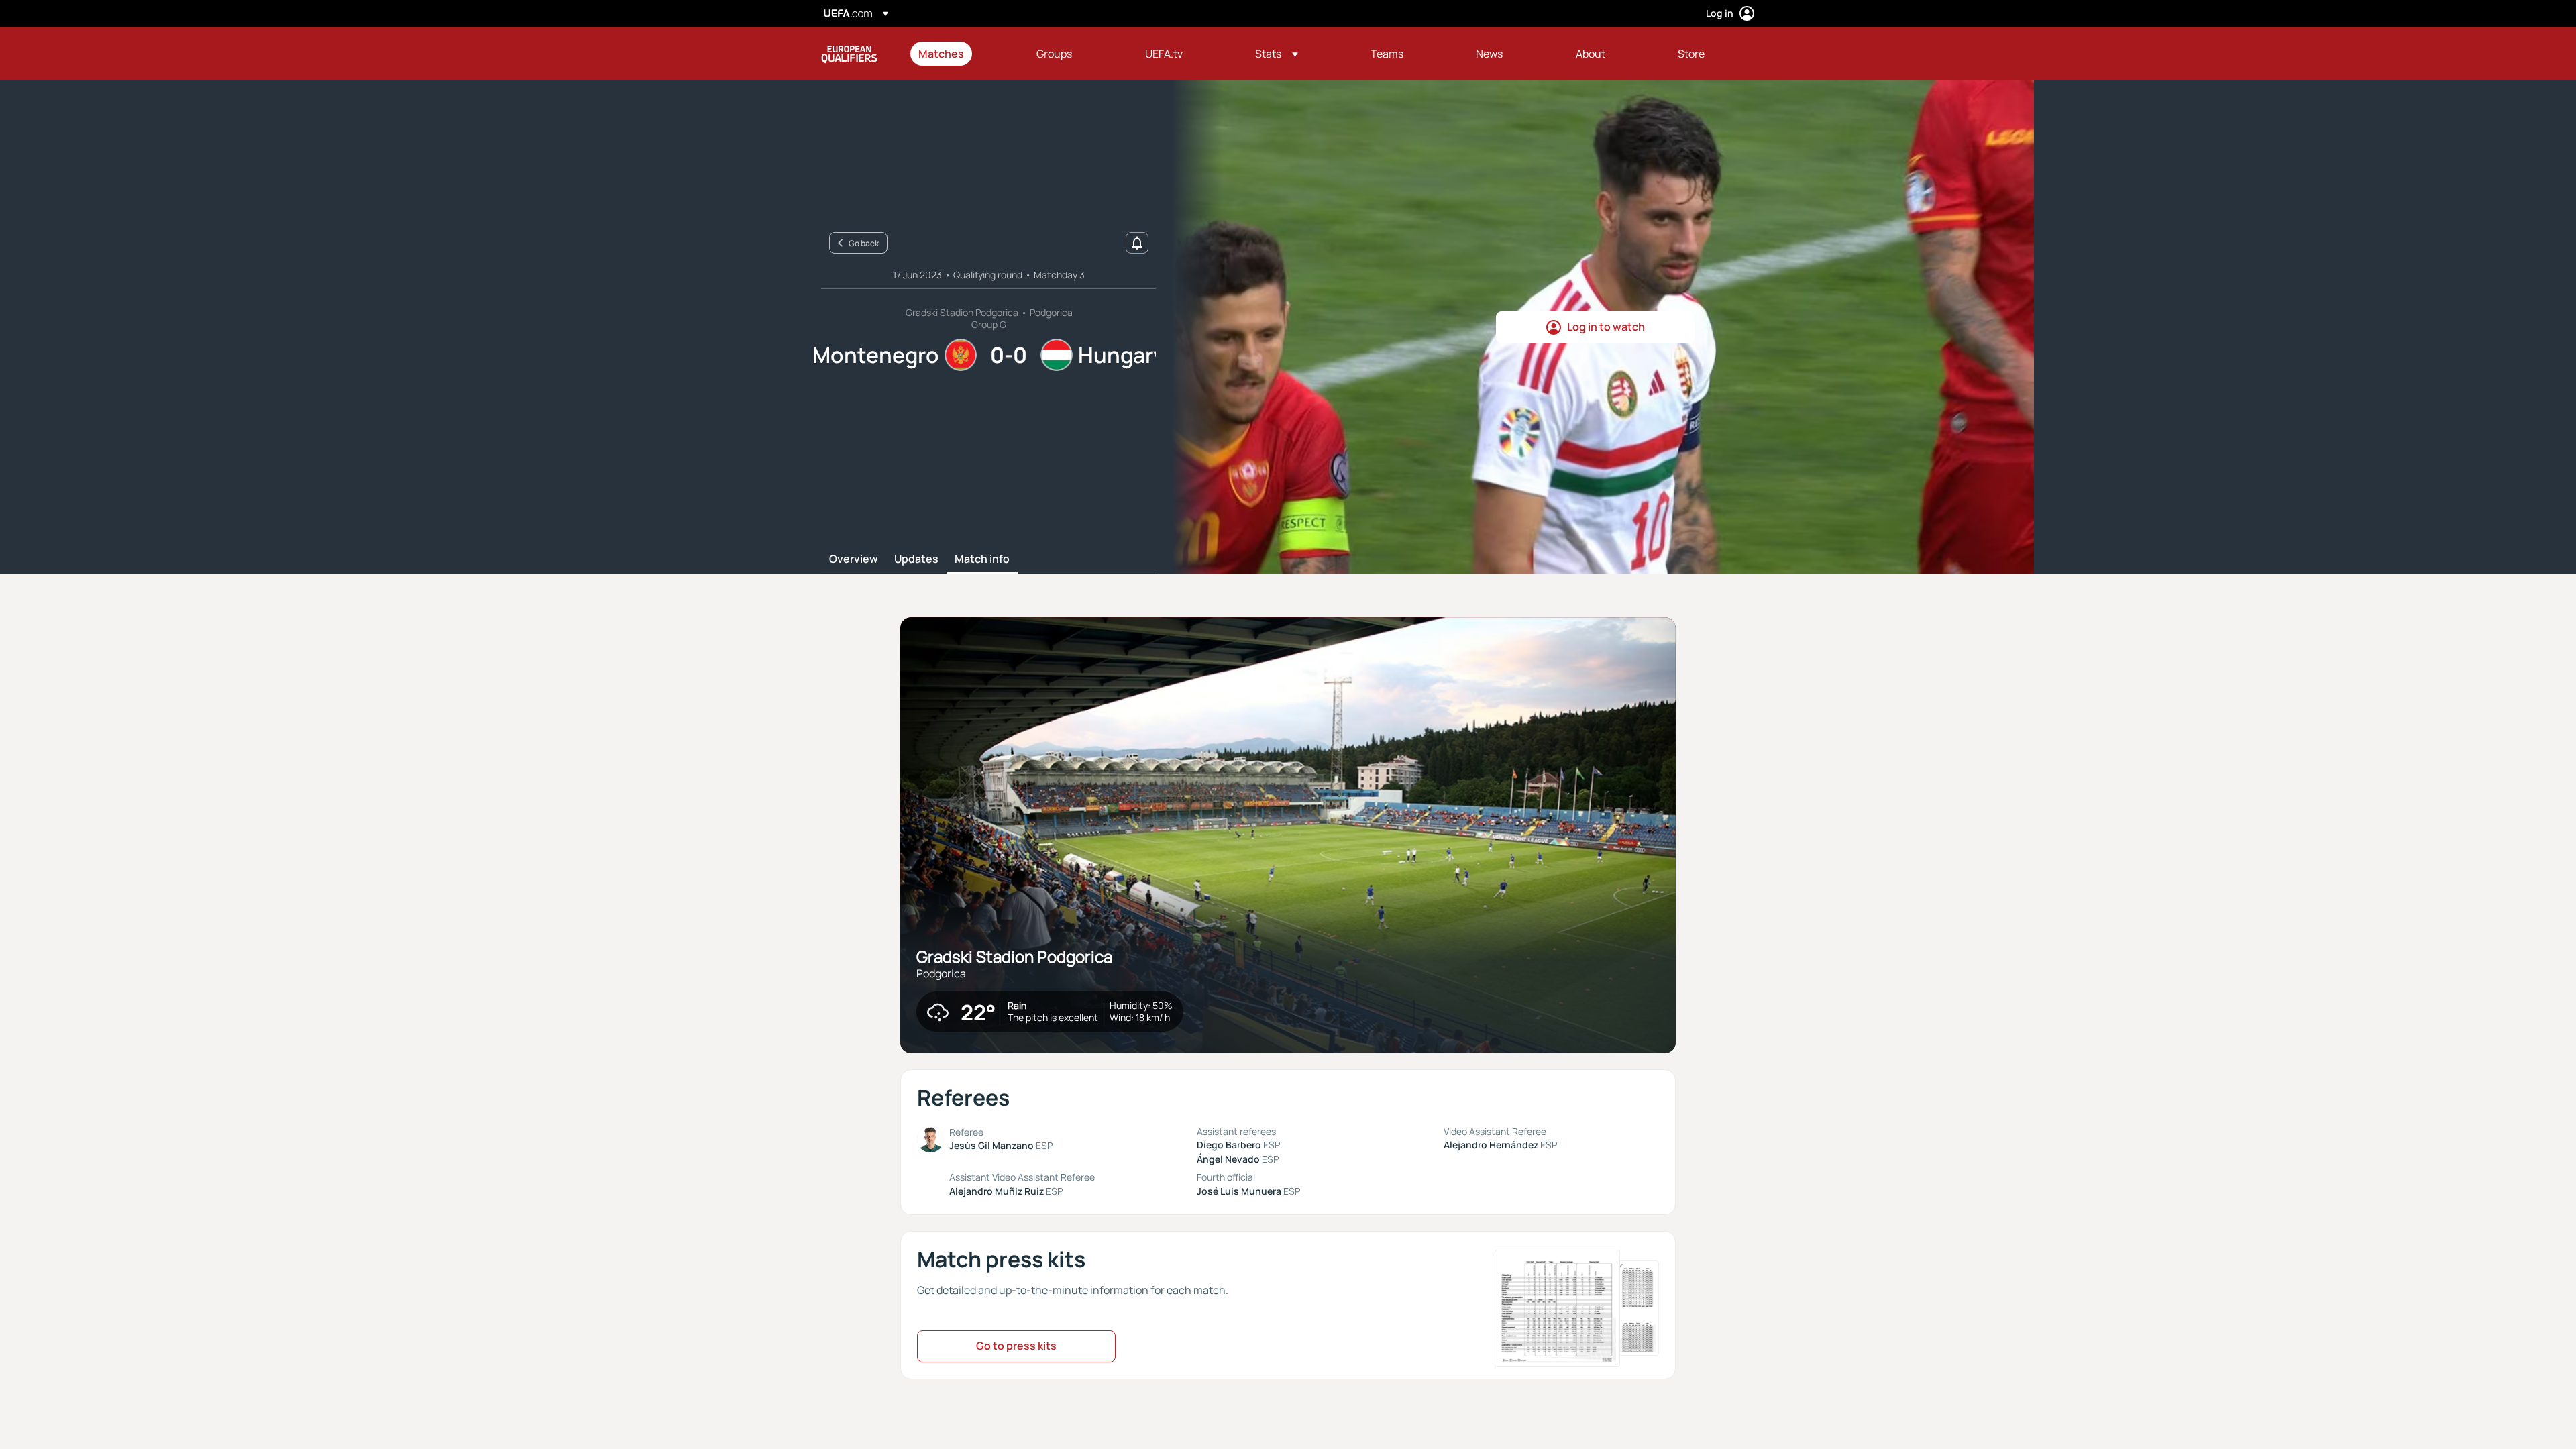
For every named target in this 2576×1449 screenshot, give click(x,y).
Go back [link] (864, 243)
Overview (854, 559)
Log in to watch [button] (1606, 327)
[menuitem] (961, 54)
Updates (916, 559)
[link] (941, 54)
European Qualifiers (849, 54)
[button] (1277, 54)
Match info (982, 559)
